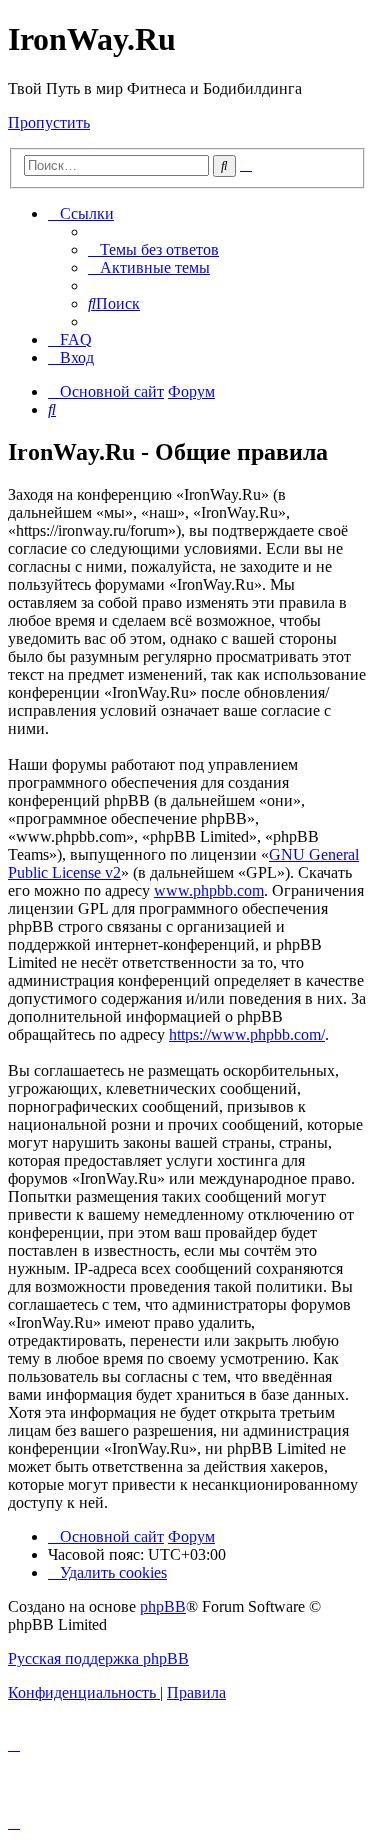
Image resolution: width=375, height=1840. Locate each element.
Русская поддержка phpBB (98, 1658)
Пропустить (49, 122)
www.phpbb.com (209, 890)
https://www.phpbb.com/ (247, 1034)
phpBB (163, 1606)
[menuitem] (153, 249)
